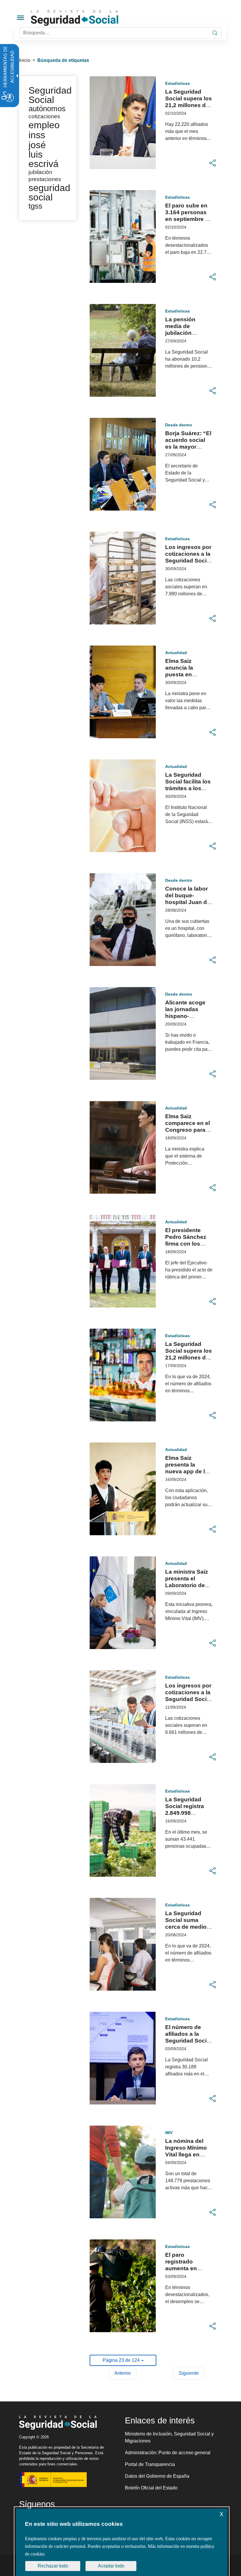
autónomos (47, 109)
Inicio (25, 60)
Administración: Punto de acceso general (168, 2453)
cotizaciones (44, 116)
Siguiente (189, 2373)
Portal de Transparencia (150, 2464)
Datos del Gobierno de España (157, 2476)
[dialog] (122, 2542)
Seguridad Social (50, 95)
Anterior (123, 2373)
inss (37, 135)
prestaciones (45, 179)
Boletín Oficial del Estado (151, 2488)
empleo (44, 125)
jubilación (40, 172)
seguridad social (49, 192)
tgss (35, 206)
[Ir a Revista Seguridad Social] (86, 18)
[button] (212, 163)
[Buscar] (215, 33)
